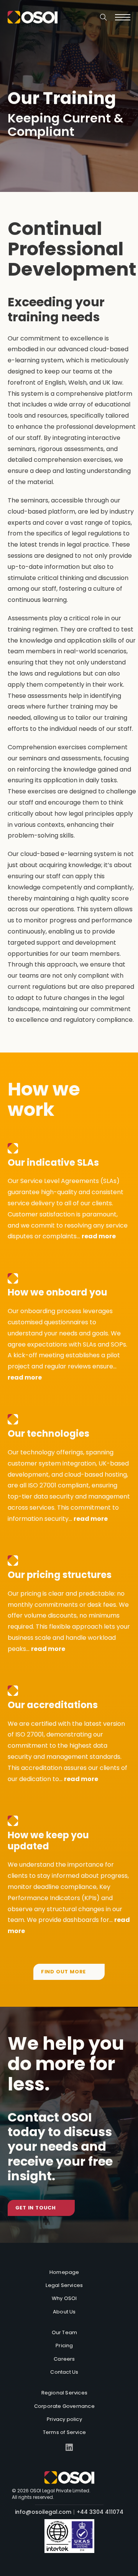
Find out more (63, 1972)
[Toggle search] (103, 17)
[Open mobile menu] (123, 17)
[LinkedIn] (69, 2448)
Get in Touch (36, 2208)
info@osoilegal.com (43, 2512)
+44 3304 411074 (100, 2512)
